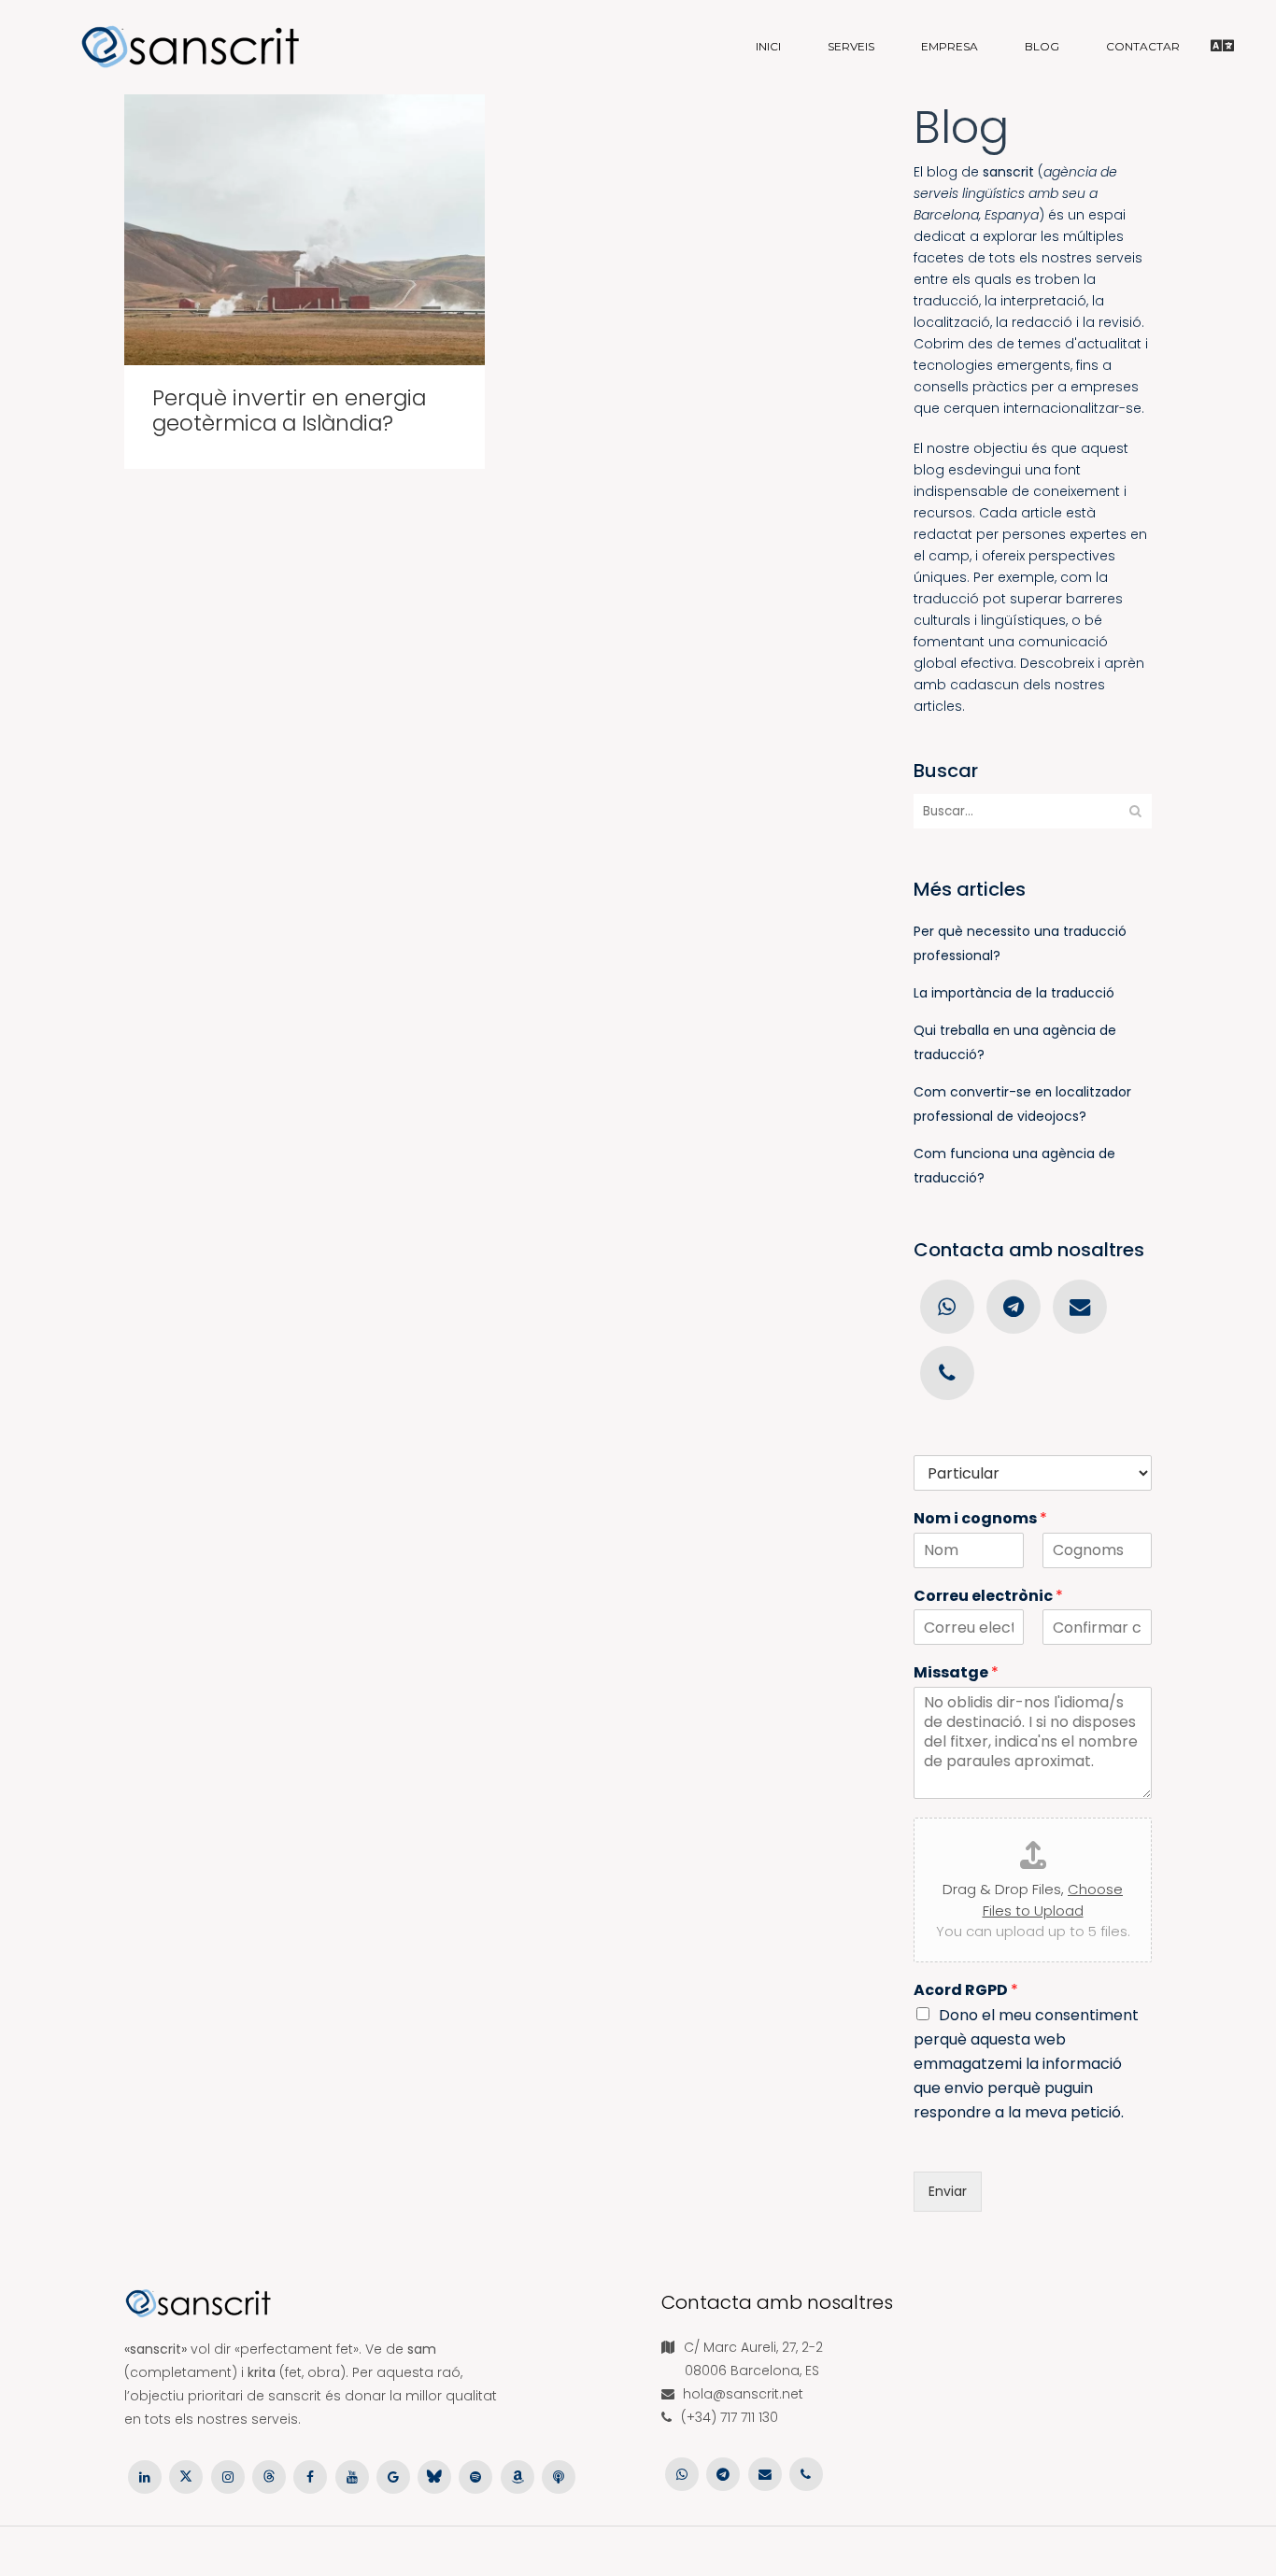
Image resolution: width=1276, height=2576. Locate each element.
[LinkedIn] (145, 2476)
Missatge (956, 1673)
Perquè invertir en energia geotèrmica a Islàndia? (289, 410)
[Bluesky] (434, 2476)
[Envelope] (1080, 1306)
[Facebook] (310, 2476)
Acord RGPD (966, 1991)
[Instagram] (228, 2476)
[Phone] (947, 1372)
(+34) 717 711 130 (730, 2417)
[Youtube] (351, 2476)
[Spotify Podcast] (475, 2476)
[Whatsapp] (947, 1306)
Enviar (948, 2191)
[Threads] (269, 2476)
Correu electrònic (988, 1597)
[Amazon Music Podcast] (517, 2476)
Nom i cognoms (980, 1519)
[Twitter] (186, 2476)
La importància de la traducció (1014, 993)
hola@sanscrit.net (743, 2394)
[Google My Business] (393, 2476)
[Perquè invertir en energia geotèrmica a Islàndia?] (305, 230)
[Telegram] (1013, 1306)
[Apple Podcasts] (559, 2476)
